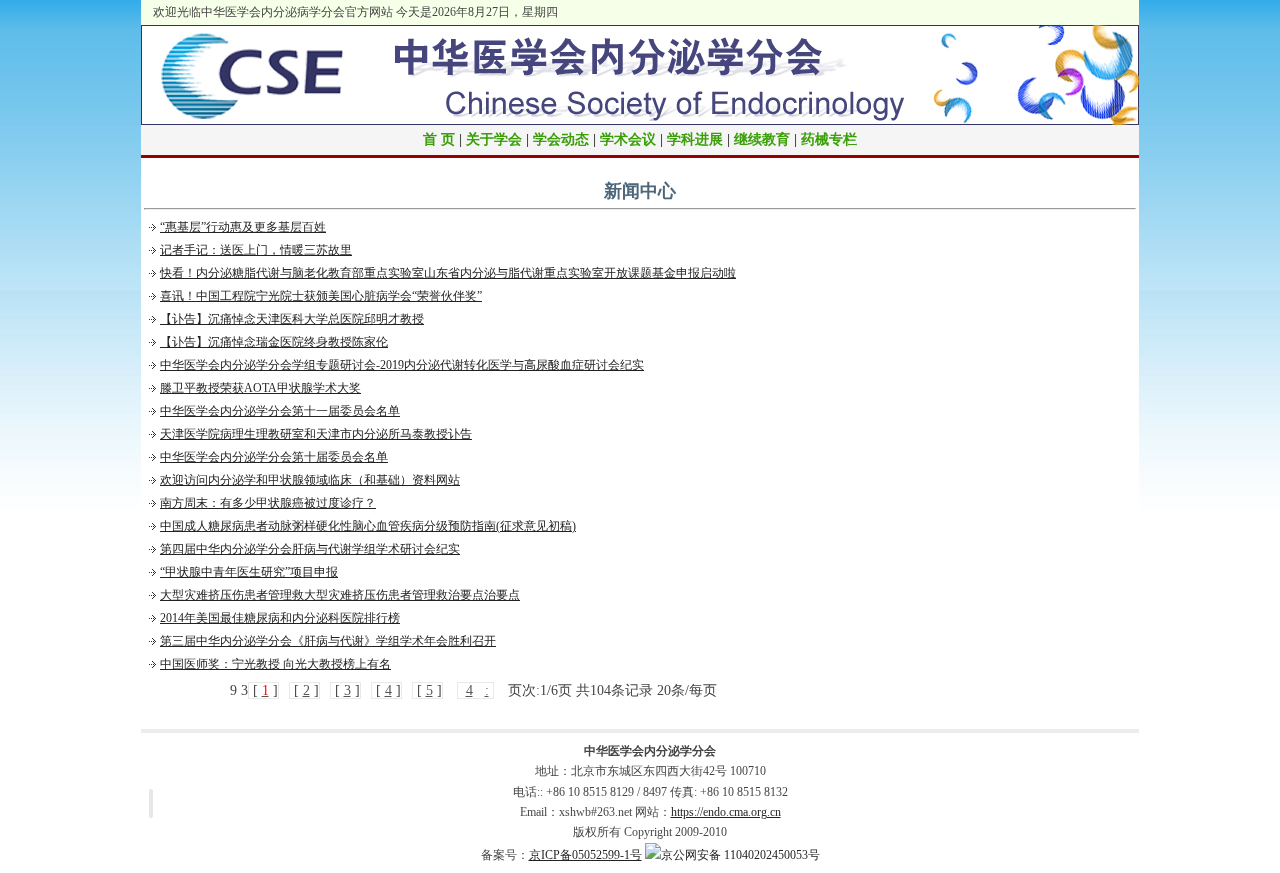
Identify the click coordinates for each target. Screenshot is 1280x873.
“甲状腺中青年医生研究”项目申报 (249, 572)
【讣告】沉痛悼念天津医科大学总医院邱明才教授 (292, 319)
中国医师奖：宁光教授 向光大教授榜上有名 (275, 664)
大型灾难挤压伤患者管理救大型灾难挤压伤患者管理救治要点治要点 (340, 595)
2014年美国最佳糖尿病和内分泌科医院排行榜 (280, 618)
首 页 (439, 139)
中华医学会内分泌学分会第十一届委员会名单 (280, 411)
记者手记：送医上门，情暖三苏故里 (256, 250)
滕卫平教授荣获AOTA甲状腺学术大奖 (260, 388)
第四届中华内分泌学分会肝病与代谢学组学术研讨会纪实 (310, 549)
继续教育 (762, 139)
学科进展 (695, 139)
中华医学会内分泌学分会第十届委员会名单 (274, 457)
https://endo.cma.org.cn (726, 812)
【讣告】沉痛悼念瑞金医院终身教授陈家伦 (274, 342)
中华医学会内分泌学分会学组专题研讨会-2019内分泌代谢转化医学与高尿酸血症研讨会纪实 (402, 365)
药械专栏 (829, 139)
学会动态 (561, 139)
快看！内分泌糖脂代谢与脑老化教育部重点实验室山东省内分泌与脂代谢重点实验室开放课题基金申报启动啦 (448, 273)
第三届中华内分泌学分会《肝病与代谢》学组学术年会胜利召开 (328, 641)
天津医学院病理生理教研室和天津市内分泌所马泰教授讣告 (316, 434)
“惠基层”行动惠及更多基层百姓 (243, 227)
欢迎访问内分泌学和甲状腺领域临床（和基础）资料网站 (310, 480)
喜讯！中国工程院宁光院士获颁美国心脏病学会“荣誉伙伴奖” (321, 296)
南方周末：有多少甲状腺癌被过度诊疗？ (268, 503)
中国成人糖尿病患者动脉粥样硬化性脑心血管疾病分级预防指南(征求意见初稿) (368, 526)
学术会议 (628, 139)
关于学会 (494, 139)
